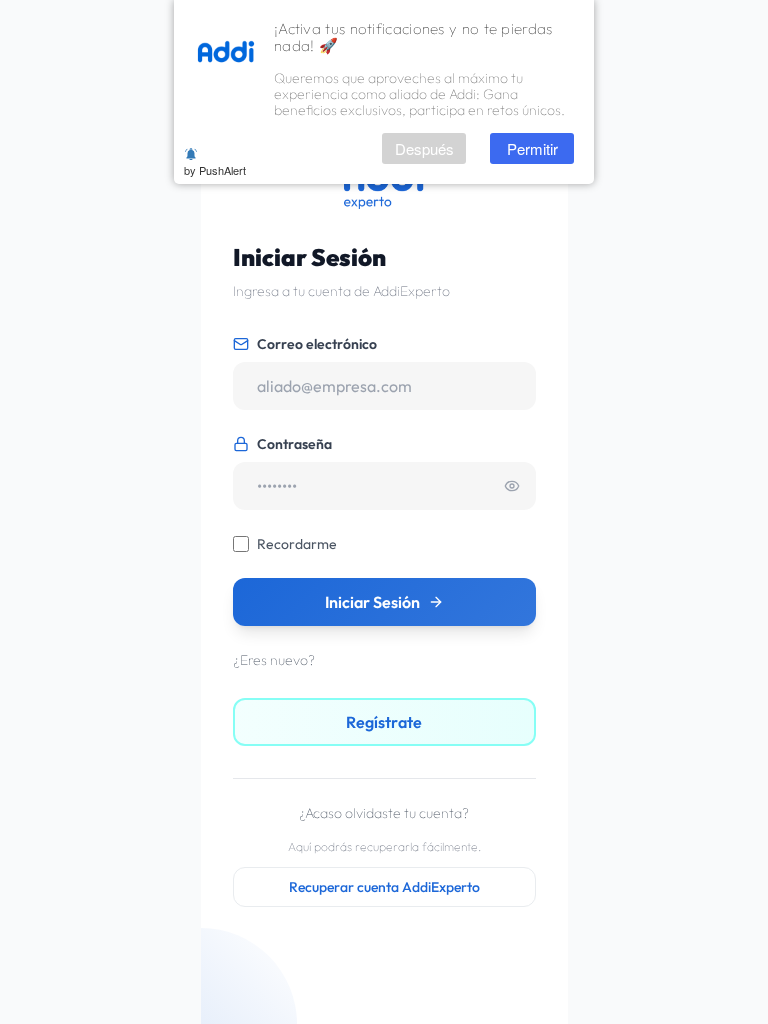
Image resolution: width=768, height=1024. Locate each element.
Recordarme (297, 544)
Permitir (532, 148)
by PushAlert (215, 170)
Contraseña (294, 444)
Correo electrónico (317, 344)
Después (424, 148)
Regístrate (384, 722)
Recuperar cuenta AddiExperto (384, 887)
